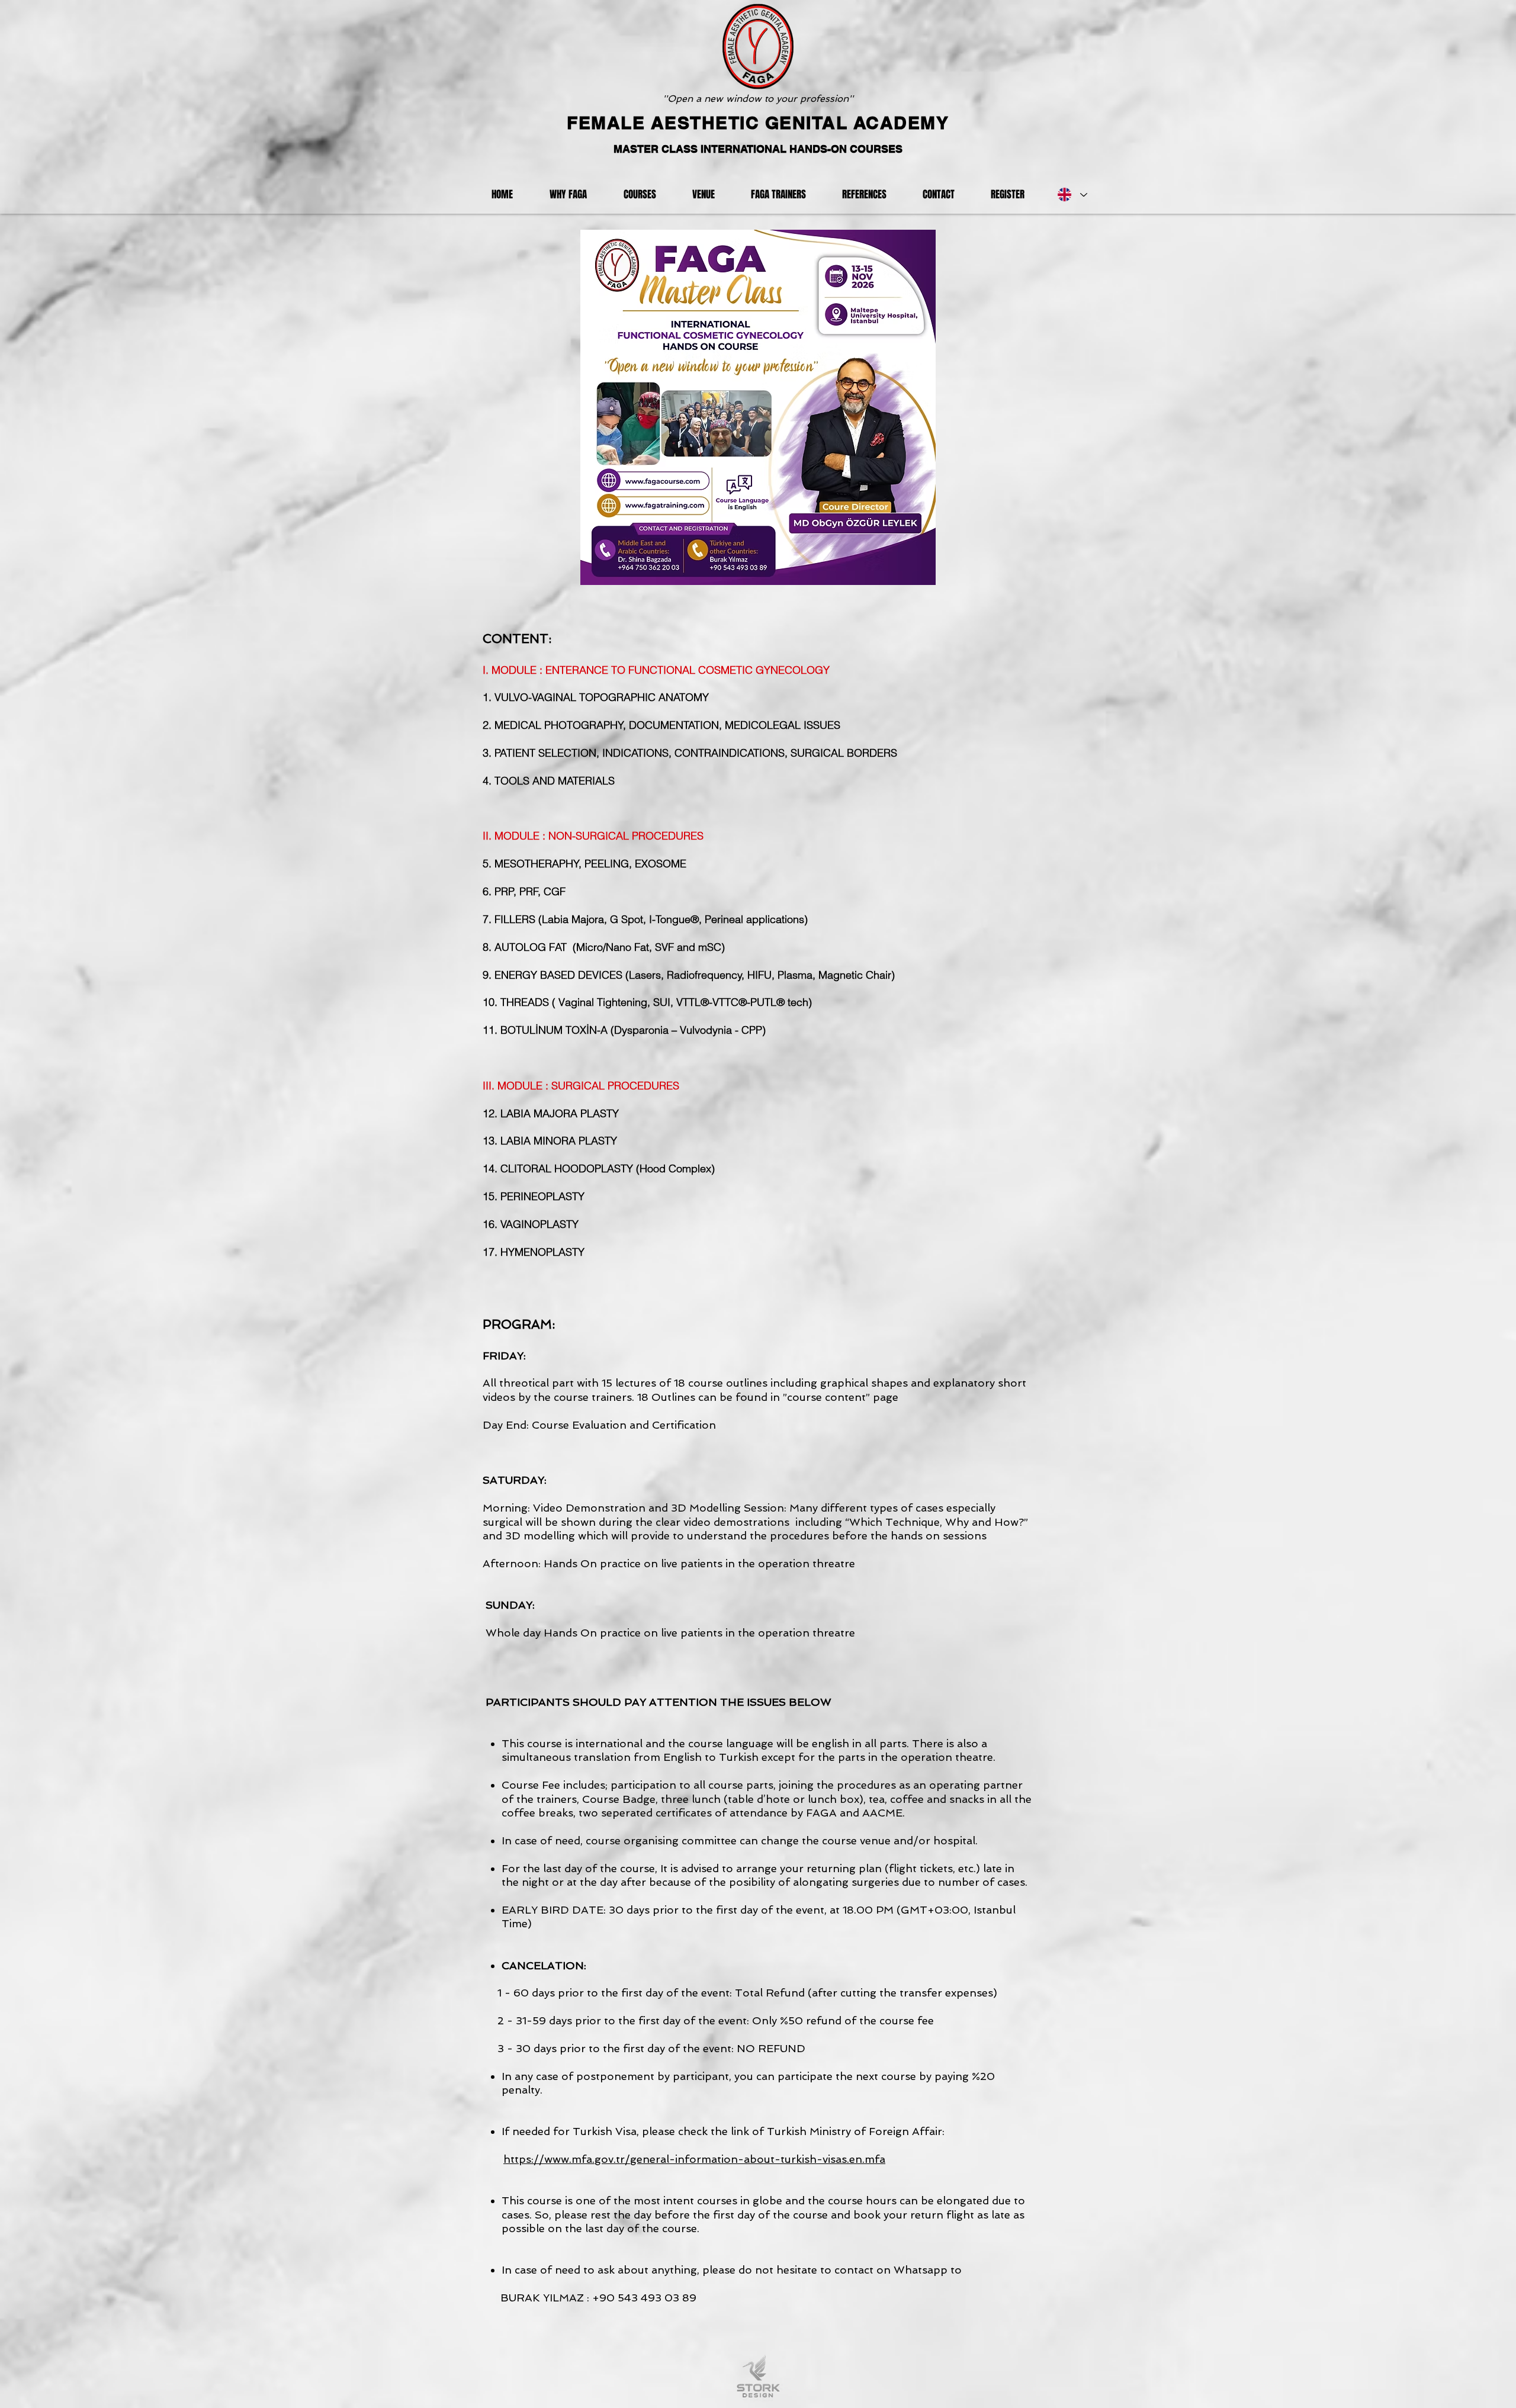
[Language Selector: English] (1072, 195)
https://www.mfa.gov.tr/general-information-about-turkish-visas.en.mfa (694, 2159)
